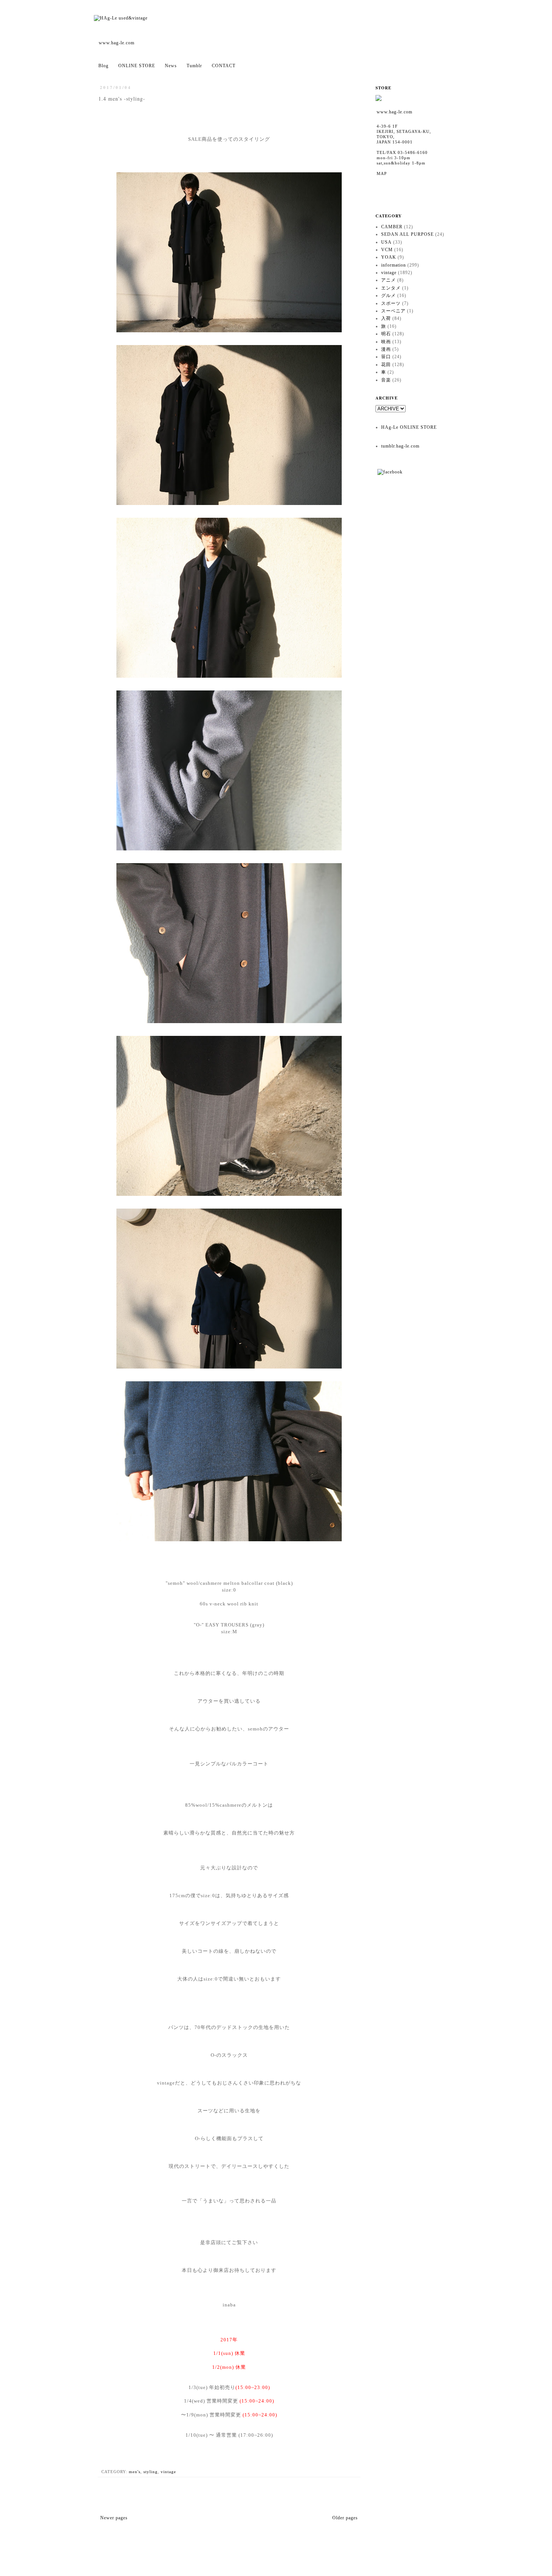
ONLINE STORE (137, 66)
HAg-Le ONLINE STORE (409, 427)
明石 (386, 334)
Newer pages (114, 2518)
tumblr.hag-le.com (400, 446)
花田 (386, 365)
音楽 (386, 380)
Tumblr (194, 66)
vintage (168, 2472)
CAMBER (392, 227)
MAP (382, 173)
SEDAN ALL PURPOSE (407, 234)
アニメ (388, 280)
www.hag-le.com (117, 43)
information (394, 265)
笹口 (386, 357)
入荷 (386, 318)
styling (151, 2472)
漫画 (386, 349)
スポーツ (391, 303)
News (171, 66)
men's (135, 2472)
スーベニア (393, 311)
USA (386, 242)
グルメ (388, 295)
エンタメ (391, 288)
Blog (103, 66)
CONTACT (224, 66)
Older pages (345, 2518)
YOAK (389, 257)
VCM (387, 250)
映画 (386, 342)
